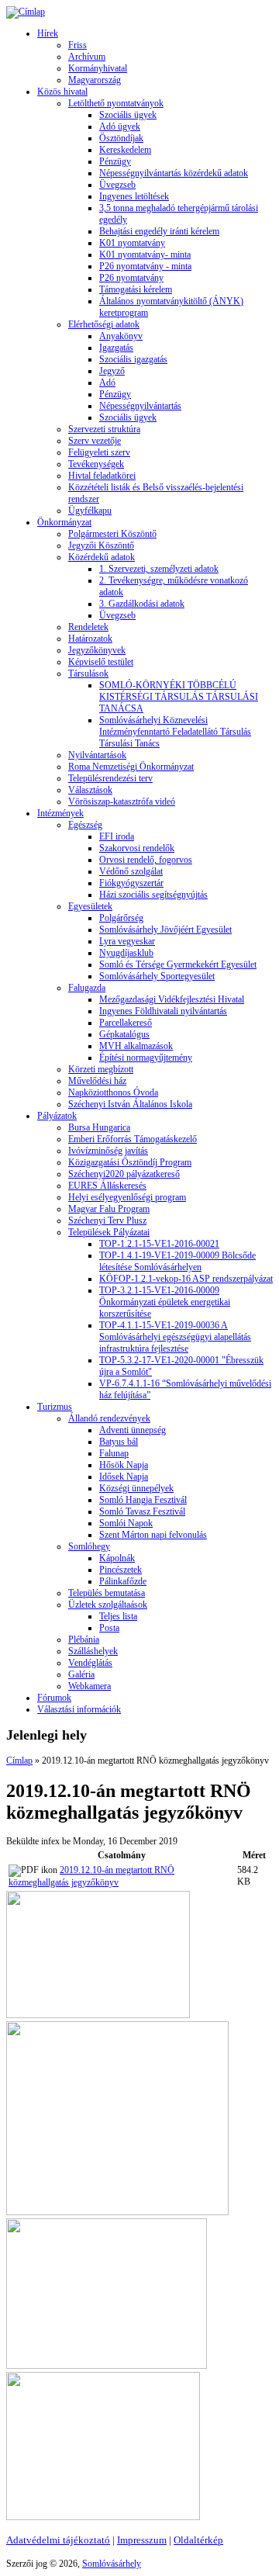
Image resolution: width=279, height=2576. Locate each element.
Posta (109, 1628)
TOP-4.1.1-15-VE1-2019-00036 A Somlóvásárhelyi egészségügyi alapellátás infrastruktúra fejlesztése (175, 1337)
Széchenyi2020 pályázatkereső (124, 1174)
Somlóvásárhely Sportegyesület (157, 976)
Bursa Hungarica (99, 1127)
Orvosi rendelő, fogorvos (146, 860)
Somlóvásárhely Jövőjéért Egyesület (165, 930)
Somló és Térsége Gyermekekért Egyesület (178, 964)
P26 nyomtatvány (131, 278)
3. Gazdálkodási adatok (142, 604)
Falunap (114, 1453)
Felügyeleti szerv (99, 452)
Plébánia (84, 1639)
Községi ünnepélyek (136, 1488)
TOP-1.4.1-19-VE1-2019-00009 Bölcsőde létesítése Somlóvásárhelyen (177, 1261)
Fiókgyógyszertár (131, 883)
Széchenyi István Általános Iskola (130, 1104)
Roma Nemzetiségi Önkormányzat (131, 767)
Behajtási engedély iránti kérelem (159, 231)
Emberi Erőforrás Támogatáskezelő (133, 1139)
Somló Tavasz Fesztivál (142, 1511)
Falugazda (87, 988)
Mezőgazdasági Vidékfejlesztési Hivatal (172, 999)
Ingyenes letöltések (134, 196)
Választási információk (79, 1709)
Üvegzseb (117, 185)
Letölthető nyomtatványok (116, 103)
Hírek (48, 33)
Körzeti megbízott (101, 1069)
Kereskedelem (125, 150)
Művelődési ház (97, 1081)
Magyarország (95, 80)
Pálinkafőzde (123, 1581)
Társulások (88, 673)
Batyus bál (119, 1442)
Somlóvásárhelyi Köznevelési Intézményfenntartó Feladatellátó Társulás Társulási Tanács (175, 732)
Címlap (19, 1761)
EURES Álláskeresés (107, 1186)
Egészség (85, 825)
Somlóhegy (89, 1546)
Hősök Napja (124, 1465)
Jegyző (112, 371)
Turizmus (55, 1407)
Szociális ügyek (128, 115)
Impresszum (142, 2540)
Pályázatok (57, 1116)
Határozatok (90, 639)
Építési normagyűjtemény (146, 1058)
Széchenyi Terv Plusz (107, 1220)
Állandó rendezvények (109, 1418)
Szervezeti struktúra (104, 429)
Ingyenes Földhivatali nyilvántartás (163, 1011)
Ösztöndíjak (121, 138)
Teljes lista (118, 1616)
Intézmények (60, 813)
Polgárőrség (121, 918)
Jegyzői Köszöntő (101, 545)
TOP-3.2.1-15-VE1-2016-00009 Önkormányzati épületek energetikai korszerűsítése (165, 1302)
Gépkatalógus (124, 1034)
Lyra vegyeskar (127, 941)
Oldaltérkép (198, 2540)
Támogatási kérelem (136, 289)
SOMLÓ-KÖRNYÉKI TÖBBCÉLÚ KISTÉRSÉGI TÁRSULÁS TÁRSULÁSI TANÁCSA (179, 697)
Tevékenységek (96, 464)
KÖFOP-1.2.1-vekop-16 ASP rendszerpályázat (186, 1279)
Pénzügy (115, 161)
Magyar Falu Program (109, 1209)
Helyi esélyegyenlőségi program (127, 1197)
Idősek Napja (124, 1477)
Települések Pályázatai (109, 1232)
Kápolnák (117, 1558)
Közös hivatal (62, 92)
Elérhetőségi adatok (104, 324)
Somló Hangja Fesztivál (143, 1500)
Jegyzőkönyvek (97, 650)
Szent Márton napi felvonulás (153, 1535)
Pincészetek (121, 1570)
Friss (77, 45)
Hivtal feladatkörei (102, 476)
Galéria (81, 1674)
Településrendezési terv (110, 778)
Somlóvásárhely (112, 2564)
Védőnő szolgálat (131, 871)
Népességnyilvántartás (140, 406)
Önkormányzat (64, 522)
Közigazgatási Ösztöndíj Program (130, 1162)
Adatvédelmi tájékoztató (58, 2540)
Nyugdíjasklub (126, 953)
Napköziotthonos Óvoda (113, 1092)
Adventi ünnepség (133, 1430)
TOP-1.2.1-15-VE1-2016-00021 (159, 1244)
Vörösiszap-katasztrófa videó (122, 802)
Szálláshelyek (93, 1651)
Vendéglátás (90, 1663)
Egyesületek (90, 906)
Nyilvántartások (97, 755)
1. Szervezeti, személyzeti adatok (159, 569)
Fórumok (54, 1698)
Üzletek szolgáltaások (108, 1605)
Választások (90, 790)
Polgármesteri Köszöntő (112, 534)
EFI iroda (117, 836)
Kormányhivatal (98, 68)
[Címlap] (26, 12)
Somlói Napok (126, 1523)
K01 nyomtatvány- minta (145, 254)
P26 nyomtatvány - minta (145, 266)
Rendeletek (88, 627)
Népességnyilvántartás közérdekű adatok (174, 173)
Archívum (87, 57)
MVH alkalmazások (136, 1046)
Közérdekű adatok (102, 557)
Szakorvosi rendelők (137, 848)
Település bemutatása (107, 1593)
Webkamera (90, 1686)
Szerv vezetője (95, 441)
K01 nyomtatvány (132, 243)
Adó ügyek (120, 126)
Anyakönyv (121, 336)
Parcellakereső (126, 1023)
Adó (107, 383)
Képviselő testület (101, 662)
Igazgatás (116, 348)
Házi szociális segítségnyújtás (153, 895)
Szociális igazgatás (133, 359)
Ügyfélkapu (90, 511)
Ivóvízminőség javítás (108, 1151)
